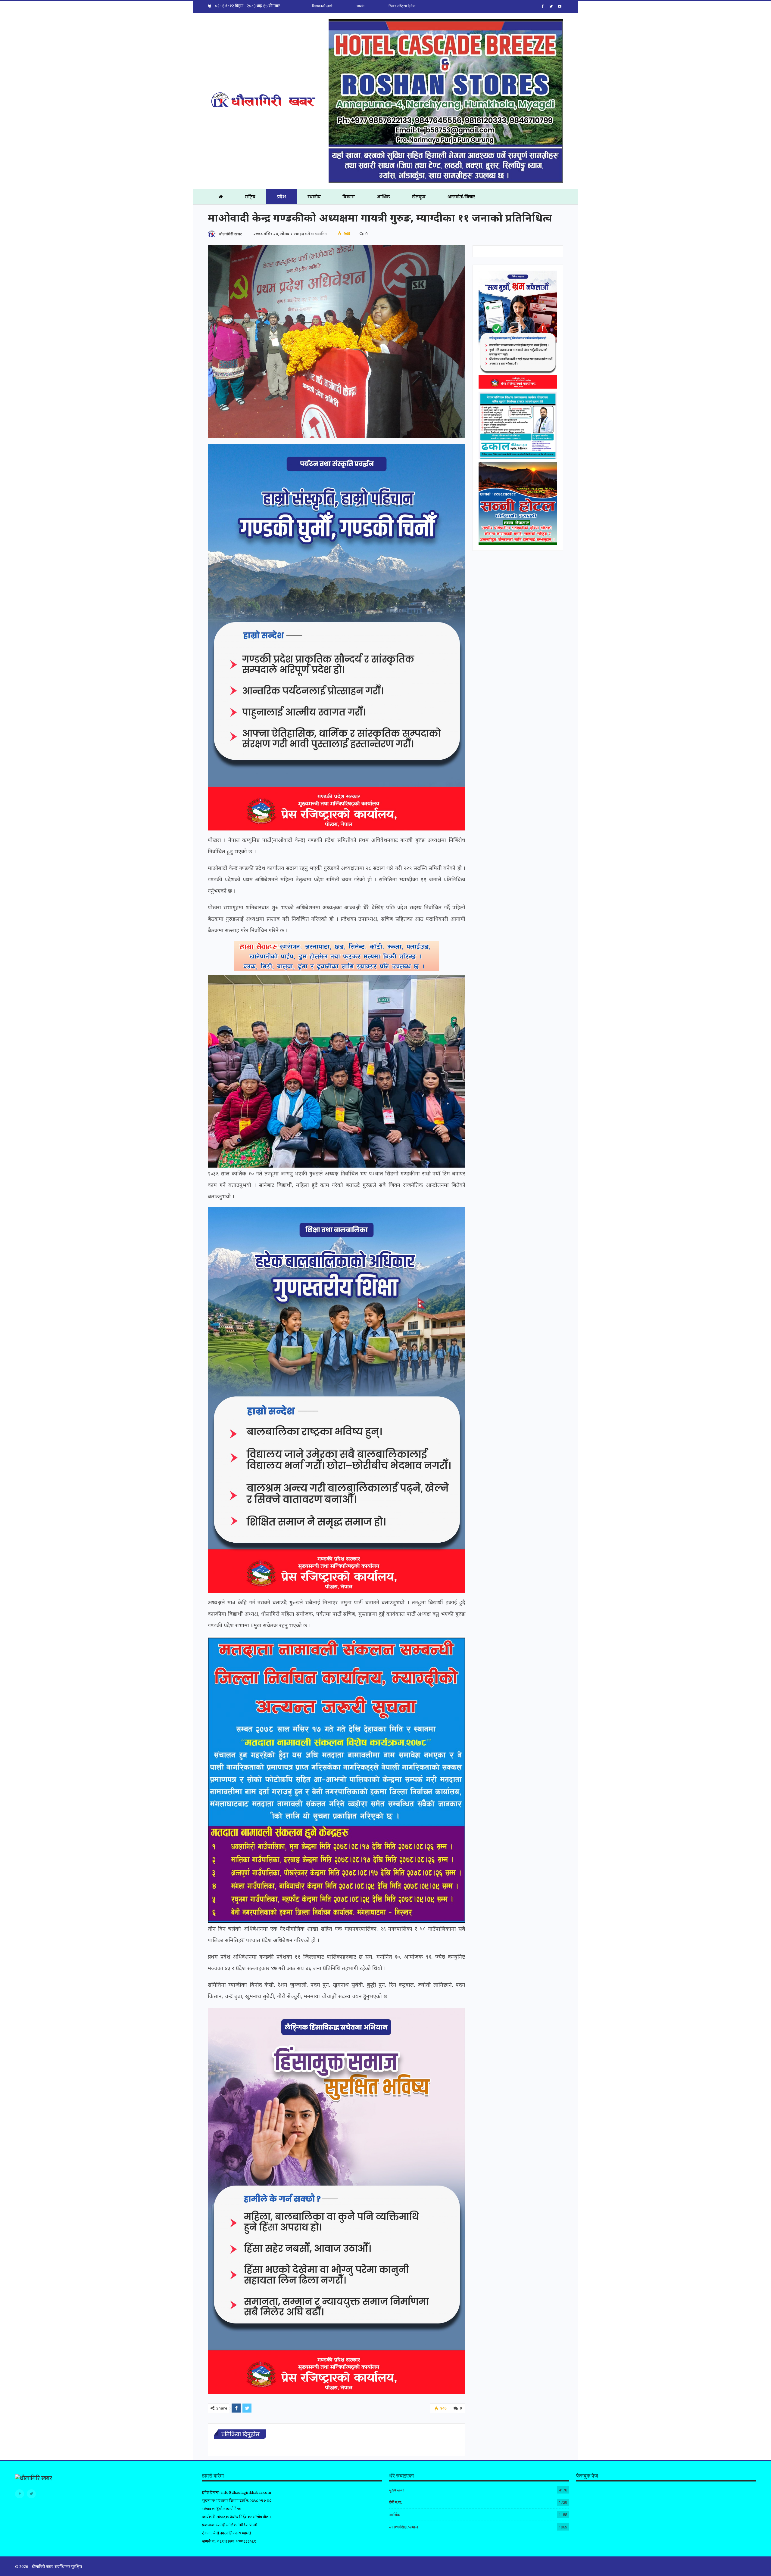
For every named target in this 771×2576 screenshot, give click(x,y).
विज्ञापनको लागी (322, 6)
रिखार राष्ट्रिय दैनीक (402, 6)
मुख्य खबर (397, 2490)
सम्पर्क (361, 6)
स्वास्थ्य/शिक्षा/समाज (404, 2527)
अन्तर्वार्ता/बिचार (461, 197)
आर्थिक (383, 197)
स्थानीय (314, 197)
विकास (349, 197)
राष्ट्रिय (250, 197)
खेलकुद (419, 197)
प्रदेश (281, 197)
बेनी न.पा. (396, 2502)
